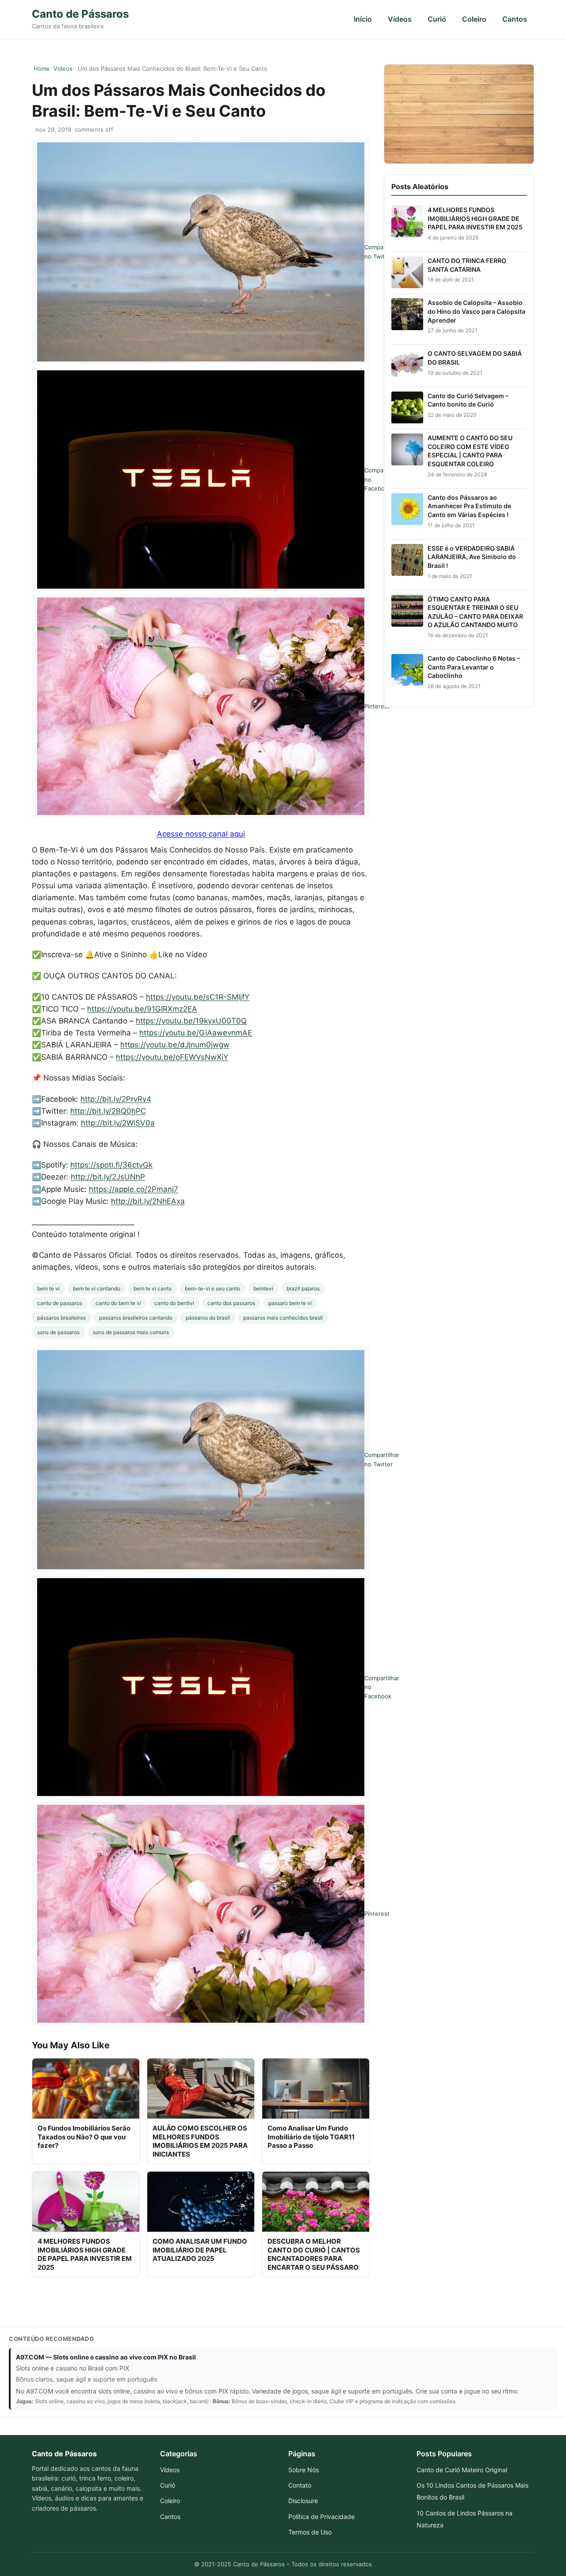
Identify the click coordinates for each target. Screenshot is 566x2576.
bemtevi (263, 1288)
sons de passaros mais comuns (131, 1332)
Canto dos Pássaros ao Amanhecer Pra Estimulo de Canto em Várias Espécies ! (469, 506)
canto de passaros (60, 1303)
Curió (437, 19)
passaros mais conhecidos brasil (283, 1318)
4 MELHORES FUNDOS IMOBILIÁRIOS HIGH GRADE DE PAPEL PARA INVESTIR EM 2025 (85, 2254)
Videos (63, 68)
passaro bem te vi (290, 1303)
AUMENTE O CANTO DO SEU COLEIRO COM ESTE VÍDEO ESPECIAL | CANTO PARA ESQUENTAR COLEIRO (470, 451)
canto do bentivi (174, 1303)
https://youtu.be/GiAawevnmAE (196, 1033)
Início (363, 19)
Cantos (515, 19)
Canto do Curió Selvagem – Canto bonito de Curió (468, 400)
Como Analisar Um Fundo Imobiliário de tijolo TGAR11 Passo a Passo (311, 2137)
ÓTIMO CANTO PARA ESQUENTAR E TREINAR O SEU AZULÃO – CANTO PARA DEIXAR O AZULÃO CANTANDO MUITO (475, 612)
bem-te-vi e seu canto (212, 1288)
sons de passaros (58, 1332)
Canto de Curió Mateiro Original (462, 2470)
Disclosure (303, 2501)
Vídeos (400, 19)
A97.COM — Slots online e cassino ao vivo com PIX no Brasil (106, 2357)
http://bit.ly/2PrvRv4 (116, 1099)
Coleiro (474, 19)
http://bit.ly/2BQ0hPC (108, 1111)
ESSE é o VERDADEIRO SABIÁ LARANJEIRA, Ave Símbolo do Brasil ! (472, 557)
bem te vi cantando (97, 1288)
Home (42, 68)
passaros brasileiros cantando (136, 1318)
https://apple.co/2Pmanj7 (134, 1189)
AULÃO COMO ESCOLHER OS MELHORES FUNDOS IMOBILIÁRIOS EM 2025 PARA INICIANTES (200, 2141)
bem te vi (48, 1288)
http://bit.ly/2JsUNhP (108, 1177)
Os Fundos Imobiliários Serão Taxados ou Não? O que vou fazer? (84, 2137)
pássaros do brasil (208, 1318)
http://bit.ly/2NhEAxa (148, 1201)
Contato (300, 2485)
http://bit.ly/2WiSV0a (118, 1123)
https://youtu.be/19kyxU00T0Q (191, 1021)
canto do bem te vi (118, 1303)
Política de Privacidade (321, 2517)
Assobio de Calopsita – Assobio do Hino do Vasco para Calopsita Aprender (476, 311)
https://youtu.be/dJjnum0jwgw (175, 1045)
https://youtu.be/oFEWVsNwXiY (172, 1057)
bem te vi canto (153, 1288)
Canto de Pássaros (80, 14)
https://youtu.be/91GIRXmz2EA (142, 1009)
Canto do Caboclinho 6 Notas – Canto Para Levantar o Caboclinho (474, 667)
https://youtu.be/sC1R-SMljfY (198, 997)
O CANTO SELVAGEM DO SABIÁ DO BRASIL (475, 358)
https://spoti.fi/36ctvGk (111, 1165)
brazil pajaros (303, 1288)
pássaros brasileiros (61, 1318)
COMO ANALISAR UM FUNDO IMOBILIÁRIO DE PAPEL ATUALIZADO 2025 (200, 2250)
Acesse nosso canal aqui (201, 834)
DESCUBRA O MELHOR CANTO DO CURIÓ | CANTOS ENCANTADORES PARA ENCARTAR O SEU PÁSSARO (314, 2254)
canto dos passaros (231, 1303)
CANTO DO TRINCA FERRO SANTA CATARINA (467, 265)
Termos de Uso (310, 2532)
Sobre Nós (304, 2470)
